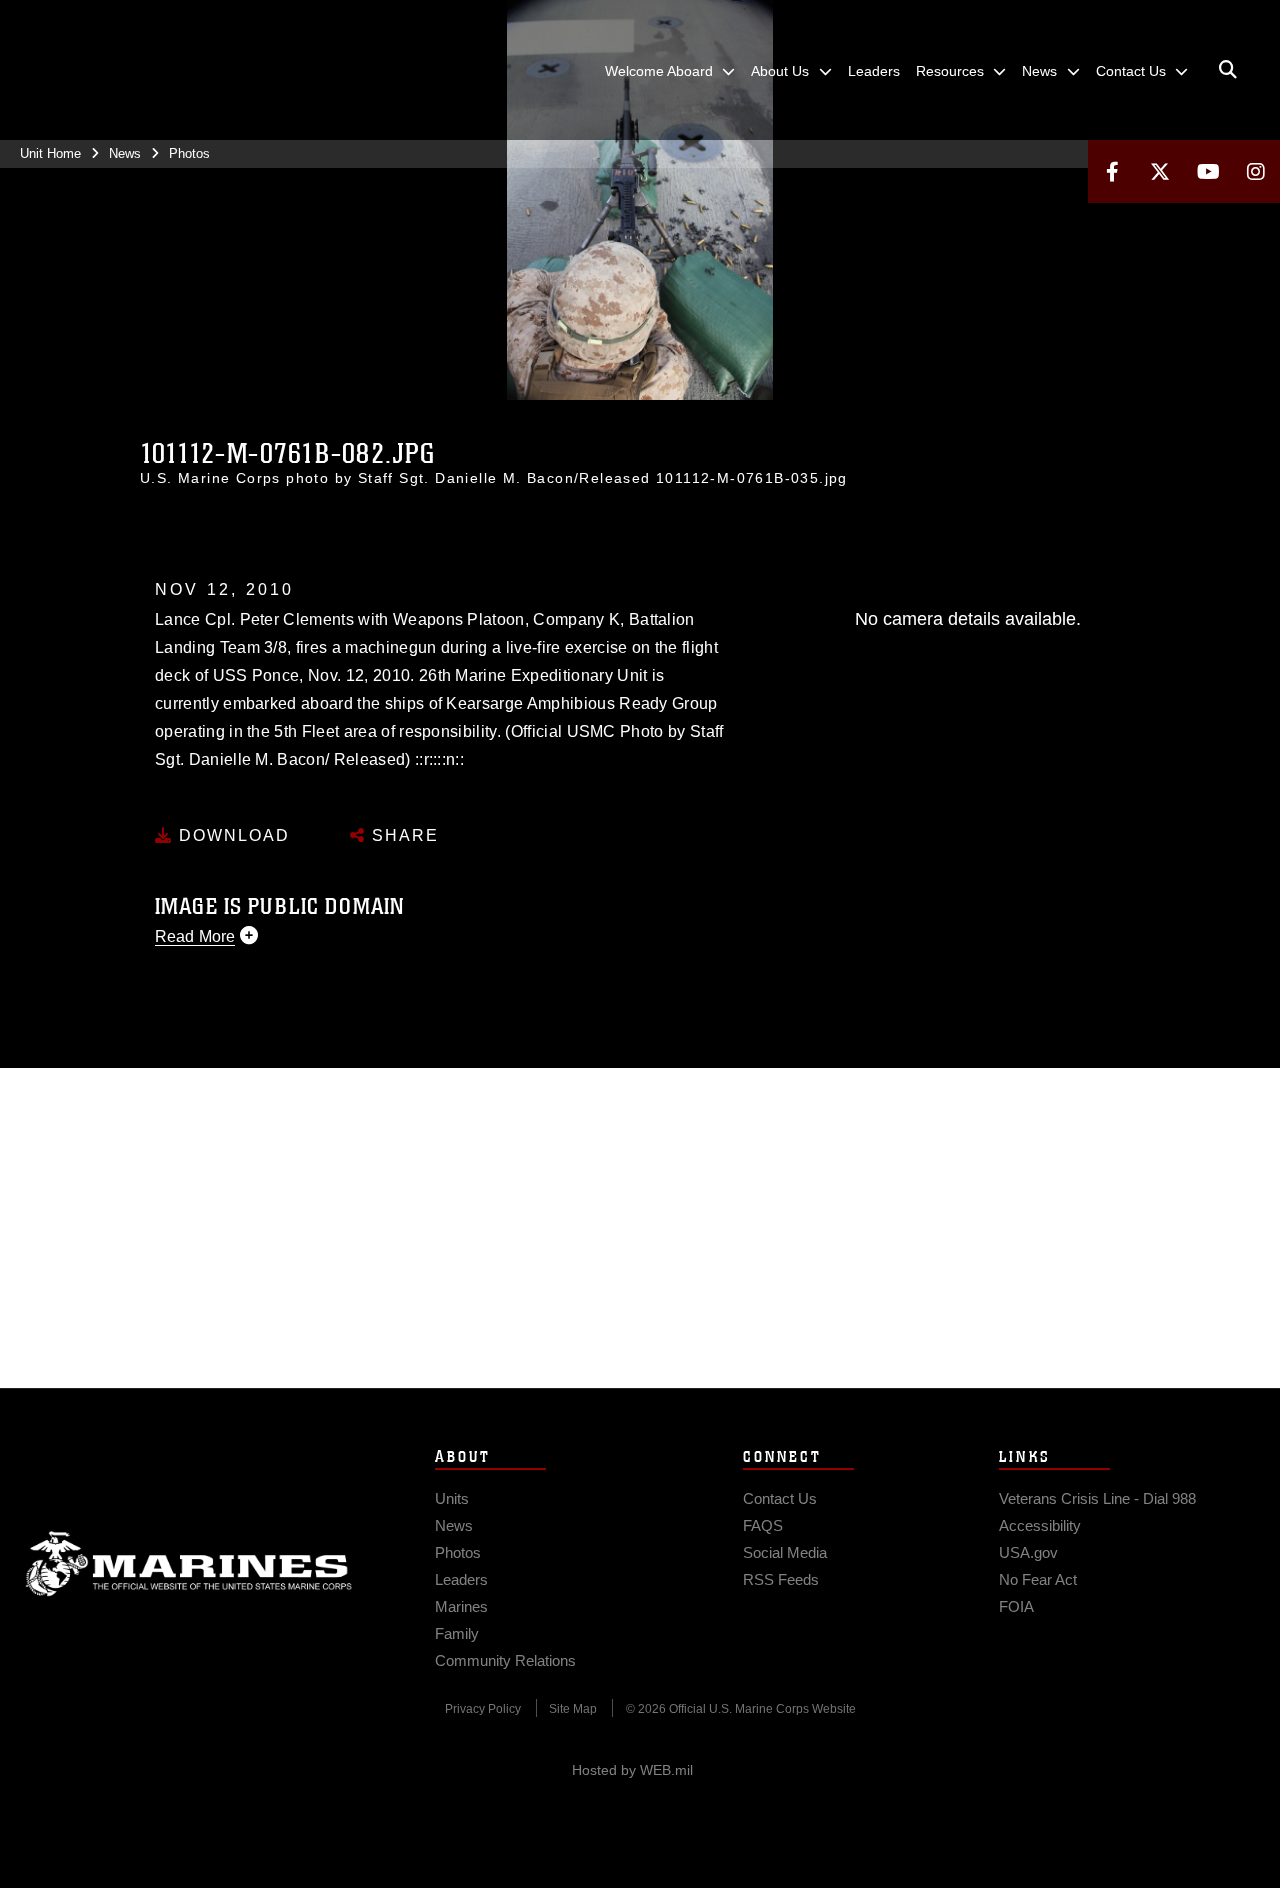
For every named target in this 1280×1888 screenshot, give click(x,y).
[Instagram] (1256, 171)
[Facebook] (1112, 171)
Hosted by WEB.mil (632, 1770)
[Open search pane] (1228, 70)
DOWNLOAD (231, 835)
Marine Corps (189, 1564)
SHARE (402, 835)
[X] (1160, 171)
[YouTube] (1208, 171)
